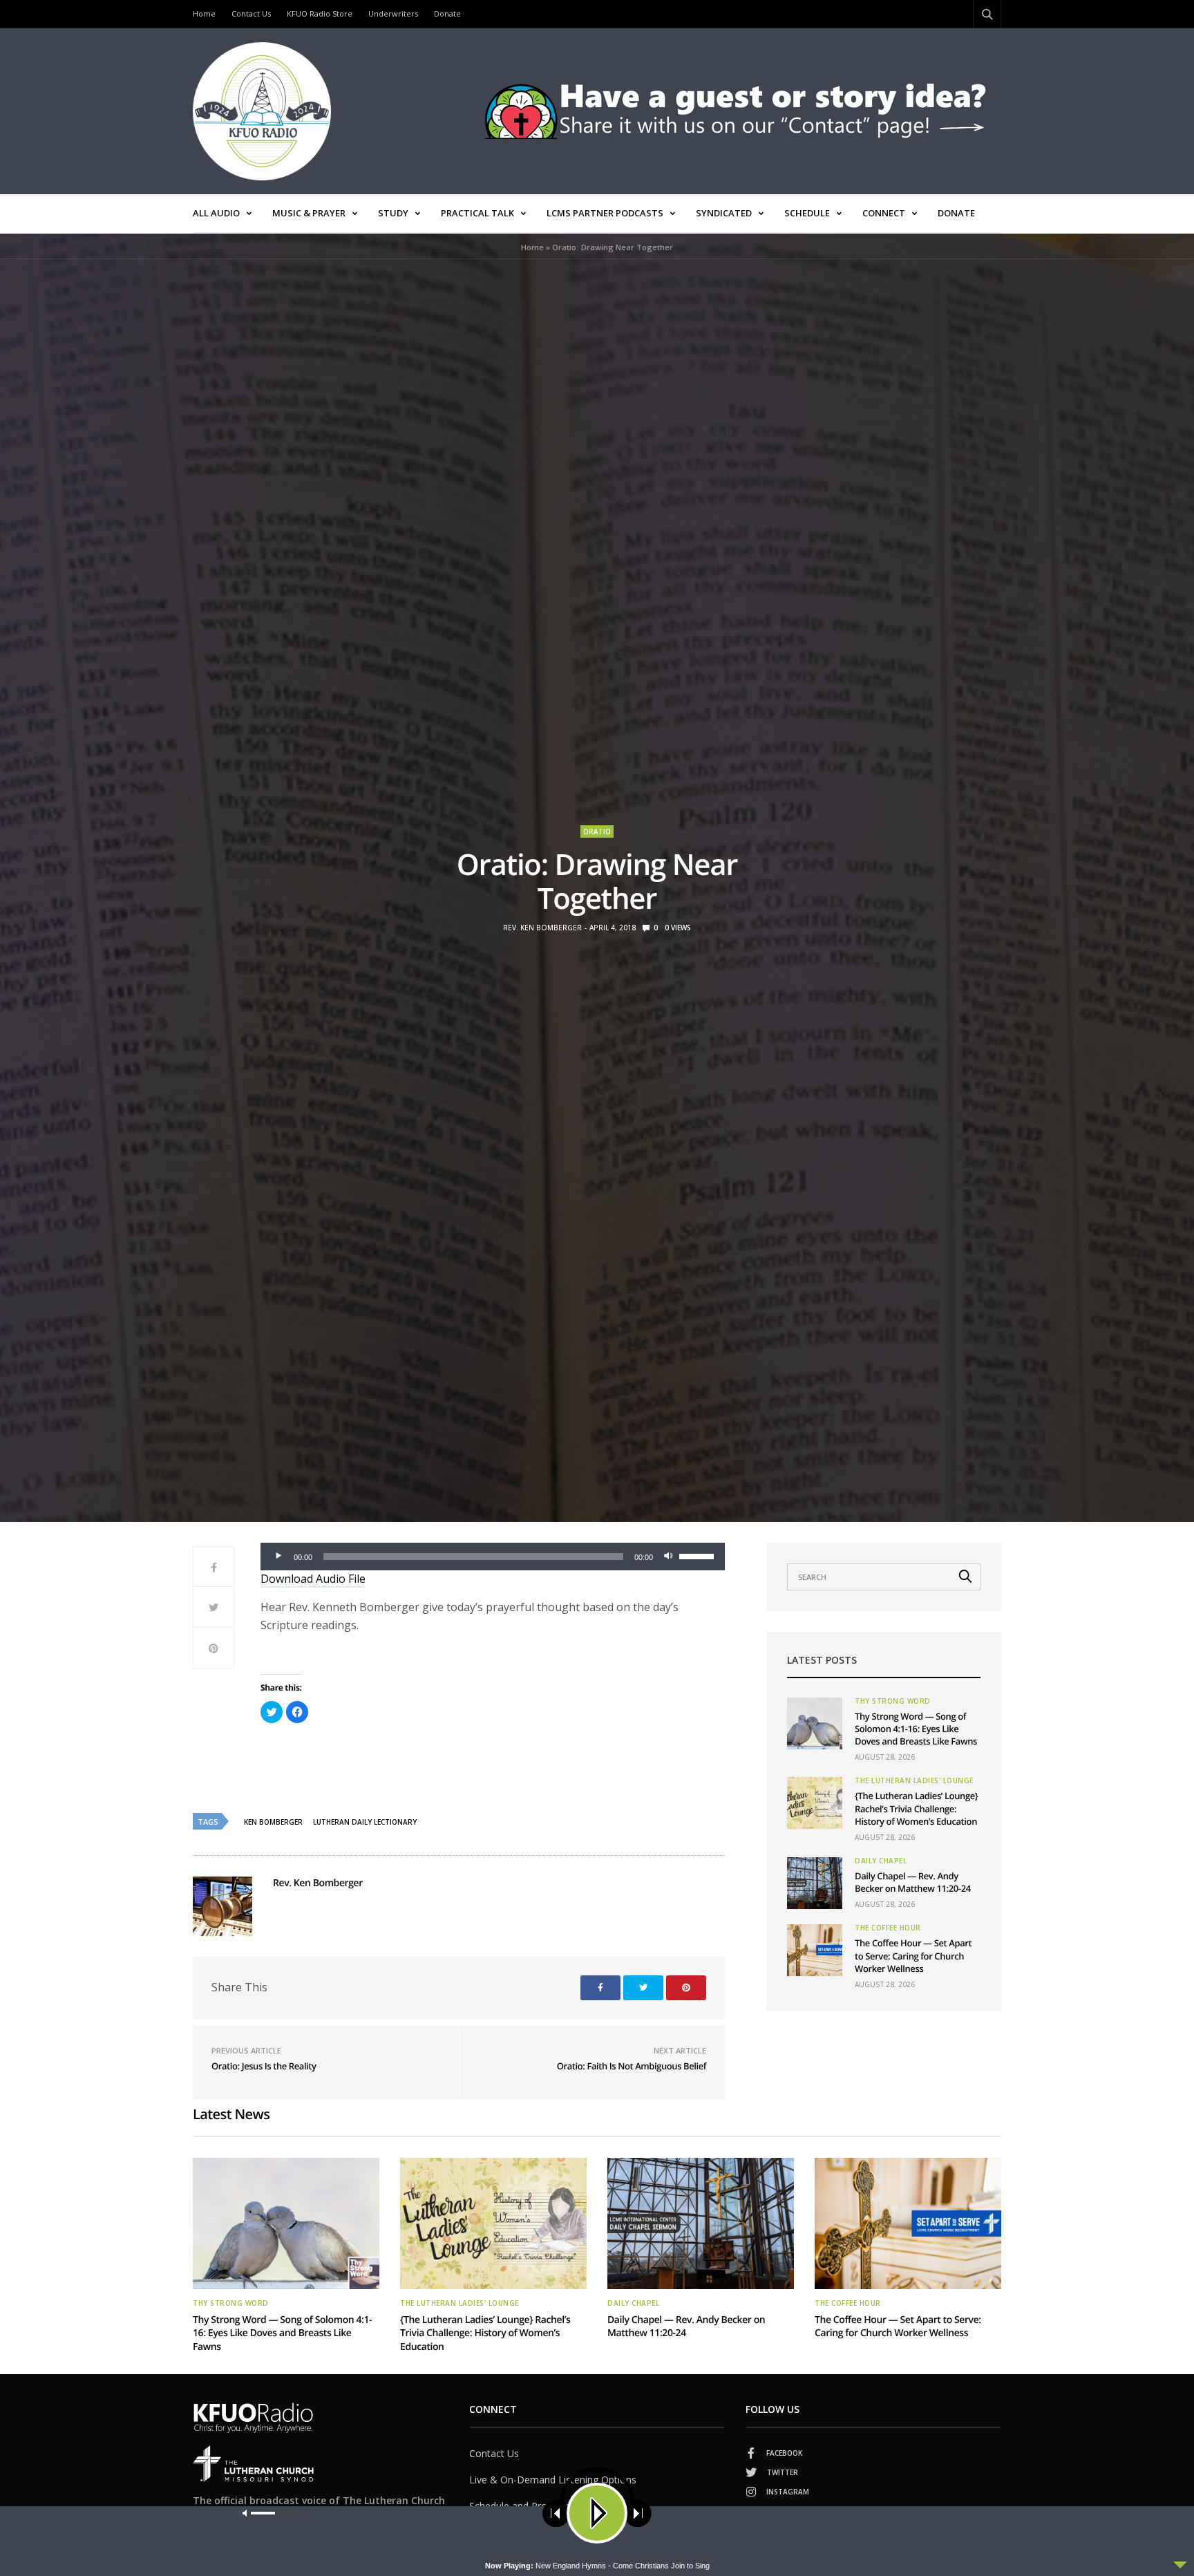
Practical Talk (477, 213)
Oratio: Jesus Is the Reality (264, 2066)
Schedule (807, 213)
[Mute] (668, 1557)
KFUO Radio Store (320, 13)
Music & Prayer (309, 213)
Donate (447, 13)
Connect (884, 213)
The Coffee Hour (888, 1928)
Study (393, 213)
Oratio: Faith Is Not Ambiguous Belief (632, 2066)
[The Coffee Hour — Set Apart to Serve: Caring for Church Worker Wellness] (815, 1950)
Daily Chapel (881, 1861)
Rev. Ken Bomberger (542, 928)
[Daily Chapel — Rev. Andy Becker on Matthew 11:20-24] (815, 1883)
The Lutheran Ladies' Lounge (914, 1780)
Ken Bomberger (273, 1822)
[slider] (699, 1555)
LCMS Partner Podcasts (605, 213)
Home (204, 13)
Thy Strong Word (893, 1701)
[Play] (278, 1557)
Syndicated (724, 213)
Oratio (597, 831)
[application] (493, 1557)
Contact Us (251, 13)
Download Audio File (313, 1579)
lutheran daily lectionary (365, 1822)
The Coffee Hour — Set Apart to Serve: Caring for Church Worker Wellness (913, 1955)
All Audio (216, 213)
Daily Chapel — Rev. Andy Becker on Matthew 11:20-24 (913, 1882)
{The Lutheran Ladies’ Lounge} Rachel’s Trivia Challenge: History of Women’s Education (916, 1808)
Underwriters (393, 13)
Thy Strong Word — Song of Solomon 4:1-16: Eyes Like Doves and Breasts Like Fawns (916, 1729)
